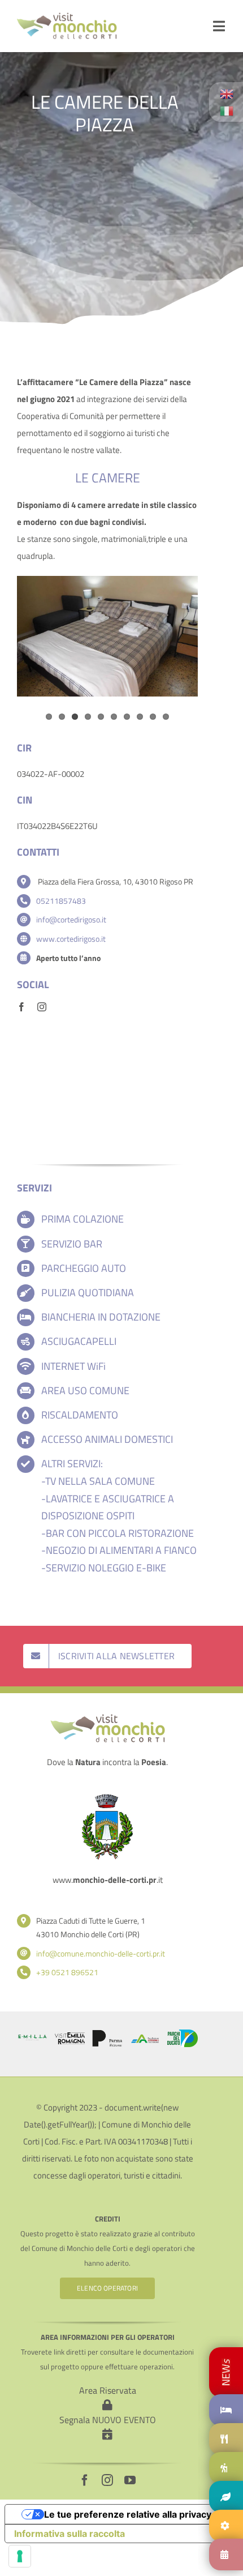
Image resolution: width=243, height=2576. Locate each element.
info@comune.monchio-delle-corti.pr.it (101, 1953)
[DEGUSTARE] (226, 2439)
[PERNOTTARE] (226, 2372)
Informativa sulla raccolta (70, 2534)
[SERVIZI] (226, 2526)
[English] (227, 93)
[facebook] (21, 1007)
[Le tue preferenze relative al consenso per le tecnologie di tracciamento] (20, 2556)
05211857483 (61, 901)
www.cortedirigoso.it (71, 939)
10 (166, 717)
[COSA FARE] (226, 2468)
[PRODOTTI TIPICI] (226, 2497)
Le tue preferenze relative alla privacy (128, 2514)
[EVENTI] (226, 2554)
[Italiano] (227, 110)
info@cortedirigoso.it (71, 919)
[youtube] (130, 2480)
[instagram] (42, 1007)
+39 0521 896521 (67, 1972)
